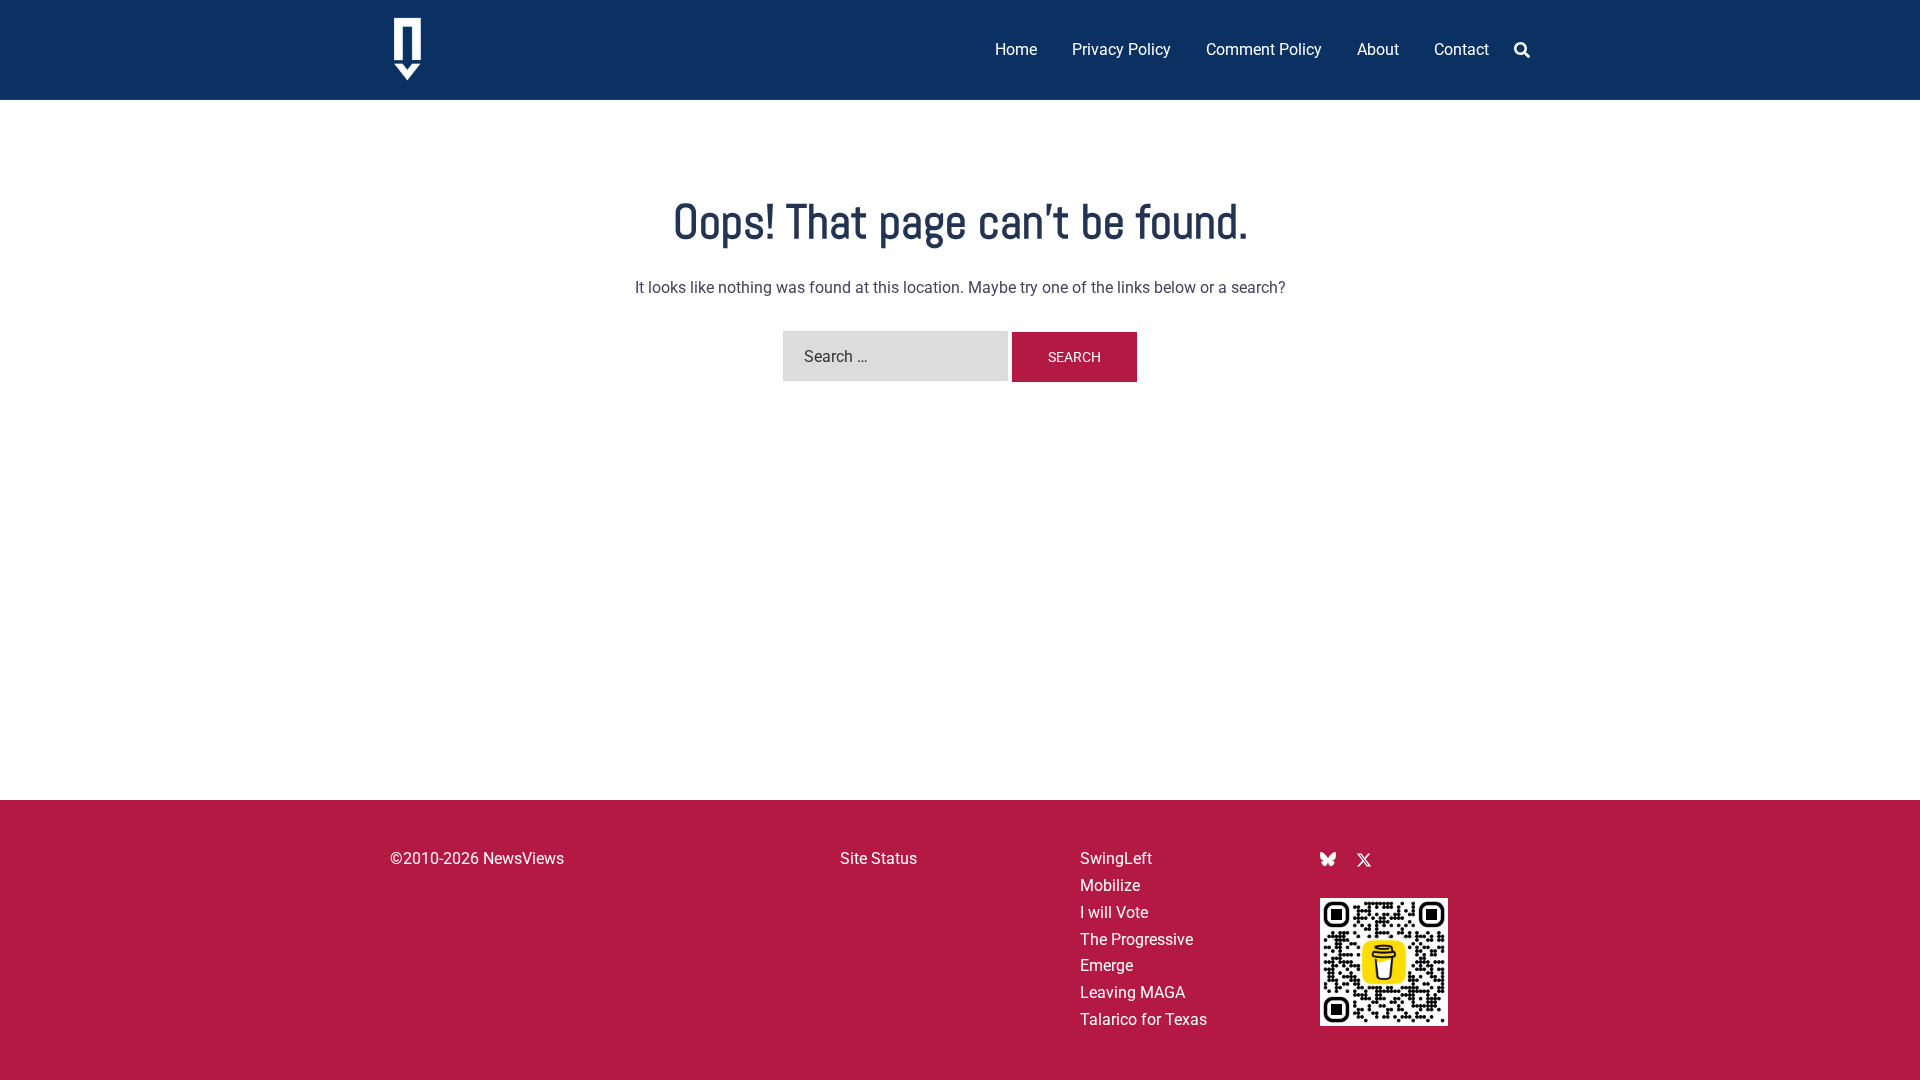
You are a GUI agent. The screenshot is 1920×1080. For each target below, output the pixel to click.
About (1378, 49)
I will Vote (1114, 912)
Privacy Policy (1121, 49)
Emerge (1106, 965)
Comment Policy (1264, 49)
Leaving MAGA (1132, 992)
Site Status (878, 858)
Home (1016, 49)
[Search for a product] (1522, 50)
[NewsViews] (407, 48)
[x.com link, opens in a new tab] (1364, 858)
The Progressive (1136, 939)
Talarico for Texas (1143, 1019)
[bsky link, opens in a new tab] (1328, 858)
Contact (1461, 49)
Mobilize (1110, 885)
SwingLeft (1116, 858)
